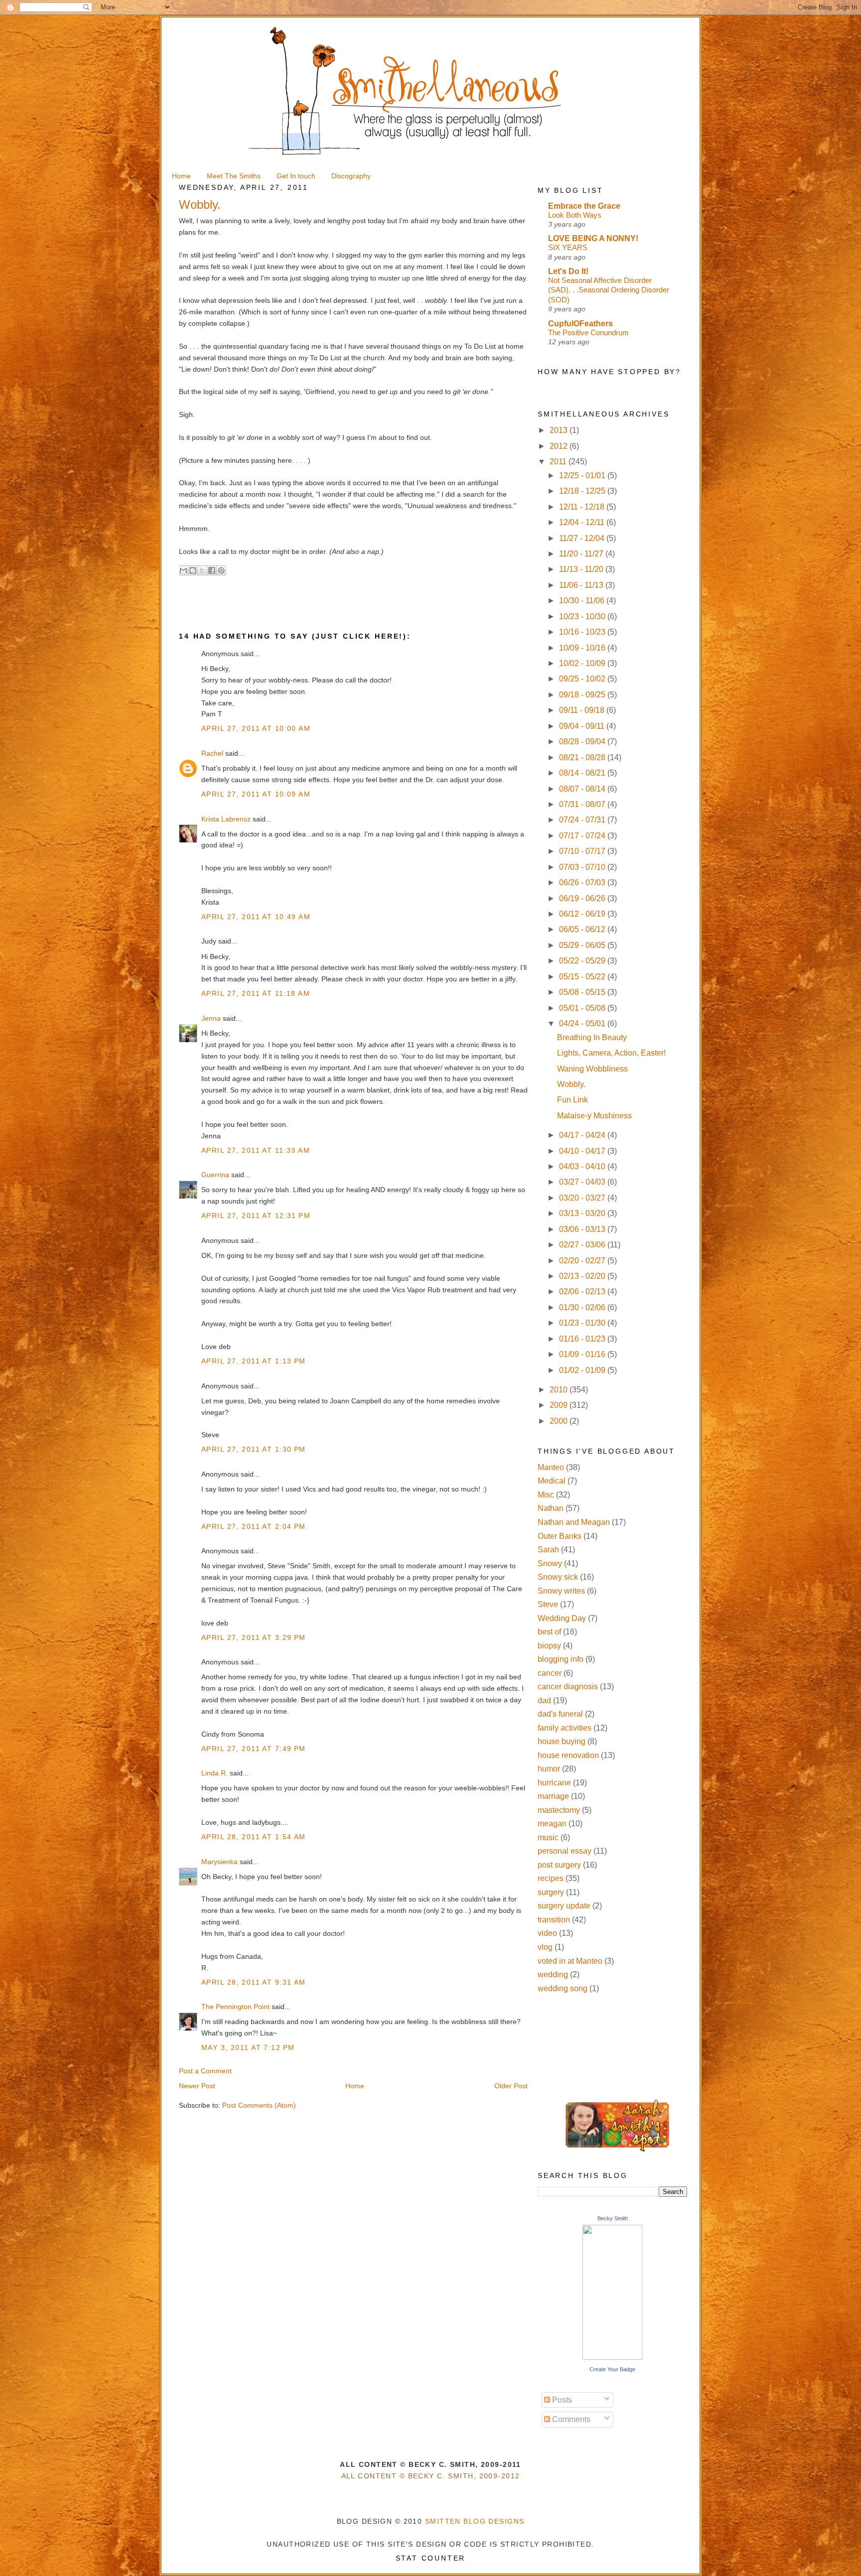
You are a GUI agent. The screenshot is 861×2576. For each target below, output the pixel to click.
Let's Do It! (568, 271)
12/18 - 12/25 (583, 491)
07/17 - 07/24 (583, 836)
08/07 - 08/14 (583, 789)
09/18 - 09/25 (583, 695)
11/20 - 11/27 (582, 554)
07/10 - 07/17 (583, 851)
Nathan (551, 1508)
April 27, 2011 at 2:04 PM (254, 1526)
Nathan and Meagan (574, 1522)
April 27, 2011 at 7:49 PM (254, 1749)
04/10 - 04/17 (583, 1151)
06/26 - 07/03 (583, 882)
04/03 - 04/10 (583, 1166)
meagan (552, 1824)
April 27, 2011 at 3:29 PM (254, 1637)
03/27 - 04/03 (583, 1182)
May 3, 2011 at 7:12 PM (248, 2047)
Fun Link (573, 1100)
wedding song (563, 1988)
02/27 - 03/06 (583, 1245)
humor (549, 1769)
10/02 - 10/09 (583, 663)
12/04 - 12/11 (583, 522)
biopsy (549, 1646)
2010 (560, 1390)
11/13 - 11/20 (582, 569)
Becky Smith (613, 2218)
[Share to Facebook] (212, 570)
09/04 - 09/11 (583, 726)
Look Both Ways (575, 215)
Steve (548, 1604)
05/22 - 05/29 (583, 961)
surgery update (564, 1906)
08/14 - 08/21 (583, 773)
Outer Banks (560, 1536)
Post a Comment (205, 2071)
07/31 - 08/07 (583, 804)
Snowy (550, 1563)
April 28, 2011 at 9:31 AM (254, 1982)
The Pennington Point (235, 2007)
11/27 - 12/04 (583, 538)
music (548, 1837)
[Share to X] (202, 570)
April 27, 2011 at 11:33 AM (256, 1150)
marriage (553, 1796)
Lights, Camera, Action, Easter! (611, 1053)
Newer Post (197, 2086)
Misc (546, 1495)
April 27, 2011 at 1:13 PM (254, 1361)
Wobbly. (571, 1084)
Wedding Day (562, 1618)
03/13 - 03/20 (583, 1213)
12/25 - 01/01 (583, 475)
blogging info (561, 1659)
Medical (552, 1481)
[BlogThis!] (193, 570)
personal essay (565, 1851)
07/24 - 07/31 (583, 820)
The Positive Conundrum (588, 333)
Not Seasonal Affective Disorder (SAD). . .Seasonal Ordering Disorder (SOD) (609, 290)
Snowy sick (558, 1577)
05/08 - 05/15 (583, 992)
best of (549, 1632)
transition (554, 1920)
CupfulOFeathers (580, 324)
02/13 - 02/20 (583, 1276)
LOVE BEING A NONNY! (593, 238)
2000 (560, 1421)
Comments (570, 2419)
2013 (560, 430)
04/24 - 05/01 (583, 1023)
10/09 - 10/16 (583, 648)
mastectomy (559, 1810)
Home (355, 2086)
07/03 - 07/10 (583, 867)
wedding (553, 1974)
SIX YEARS (568, 247)
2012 (560, 446)
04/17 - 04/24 (583, 1135)
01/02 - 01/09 (583, 1370)
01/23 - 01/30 (583, 1323)
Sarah (548, 1550)
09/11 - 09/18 (583, 710)
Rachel (212, 753)
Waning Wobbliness (592, 1069)
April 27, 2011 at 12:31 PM (256, 1216)
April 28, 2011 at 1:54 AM (254, 1837)
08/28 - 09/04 (583, 742)
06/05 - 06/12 (583, 929)
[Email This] (183, 570)
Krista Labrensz (226, 819)
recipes (551, 1878)
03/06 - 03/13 (583, 1229)
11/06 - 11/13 (582, 585)
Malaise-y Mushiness (594, 1116)
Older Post (511, 2086)
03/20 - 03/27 (583, 1198)
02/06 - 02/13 (583, 1291)
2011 (559, 462)
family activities (565, 1728)
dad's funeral (560, 1714)
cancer (550, 1673)
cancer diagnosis (568, 1687)
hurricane (554, 1783)
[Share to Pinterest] (221, 570)
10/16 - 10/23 (583, 632)
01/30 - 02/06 (583, 1307)
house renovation (568, 1755)
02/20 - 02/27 (583, 1261)
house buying (562, 1741)
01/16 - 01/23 (583, 1339)
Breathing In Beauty (592, 1037)
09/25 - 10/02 (583, 679)
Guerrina (215, 1175)
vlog (545, 1947)
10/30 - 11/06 (583, 601)
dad (544, 1700)
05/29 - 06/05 (583, 945)
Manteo (551, 1467)
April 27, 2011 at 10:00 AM (256, 728)
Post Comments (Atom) (259, 2105)
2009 (560, 1405)
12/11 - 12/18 (583, 507)
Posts (561, 2400)
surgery (551, 1892)
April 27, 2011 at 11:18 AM (256, 993)
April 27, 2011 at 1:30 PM (254, 1449)
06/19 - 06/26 (583, 898)
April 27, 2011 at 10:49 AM (256, 917)
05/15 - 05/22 (583, 977)
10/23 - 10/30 (583, 616)
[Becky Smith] (612, 2357)
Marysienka (219, 1862)
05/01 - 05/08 (583, 1008)
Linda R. (215, 1773)
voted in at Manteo (570, 1961)
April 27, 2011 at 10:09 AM (256, 794)
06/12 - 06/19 (583, 914)
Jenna (211, 1018)
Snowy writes (561, 1591)
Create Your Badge (612, 2369)
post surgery (559, 1865)
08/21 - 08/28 (583, 757)
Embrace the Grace (584, 206)
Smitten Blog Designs (475, 2521)
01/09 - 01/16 (583, 1354)
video (547, 1933)
